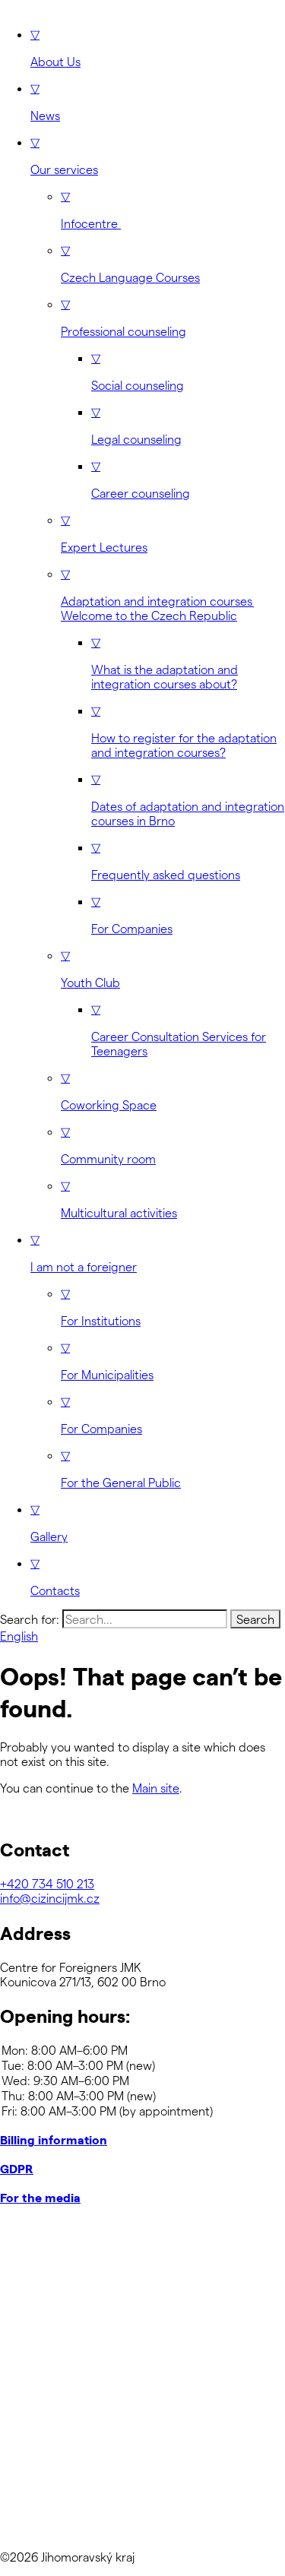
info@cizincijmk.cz (50, 1898)
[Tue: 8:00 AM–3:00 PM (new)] (142, 2065)
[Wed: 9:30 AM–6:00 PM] (142, 2081)
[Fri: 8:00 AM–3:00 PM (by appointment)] (142, 2111)
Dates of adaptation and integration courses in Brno (188, 799)
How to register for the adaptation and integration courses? (184, 731)
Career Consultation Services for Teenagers (179, 1030)
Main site (156, 1788)
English (19, 1636)
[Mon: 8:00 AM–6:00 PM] (142, 2050)
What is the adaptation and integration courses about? (165, 663)
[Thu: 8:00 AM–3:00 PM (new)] (142, 2096)
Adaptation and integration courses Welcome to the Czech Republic (157, 594)
